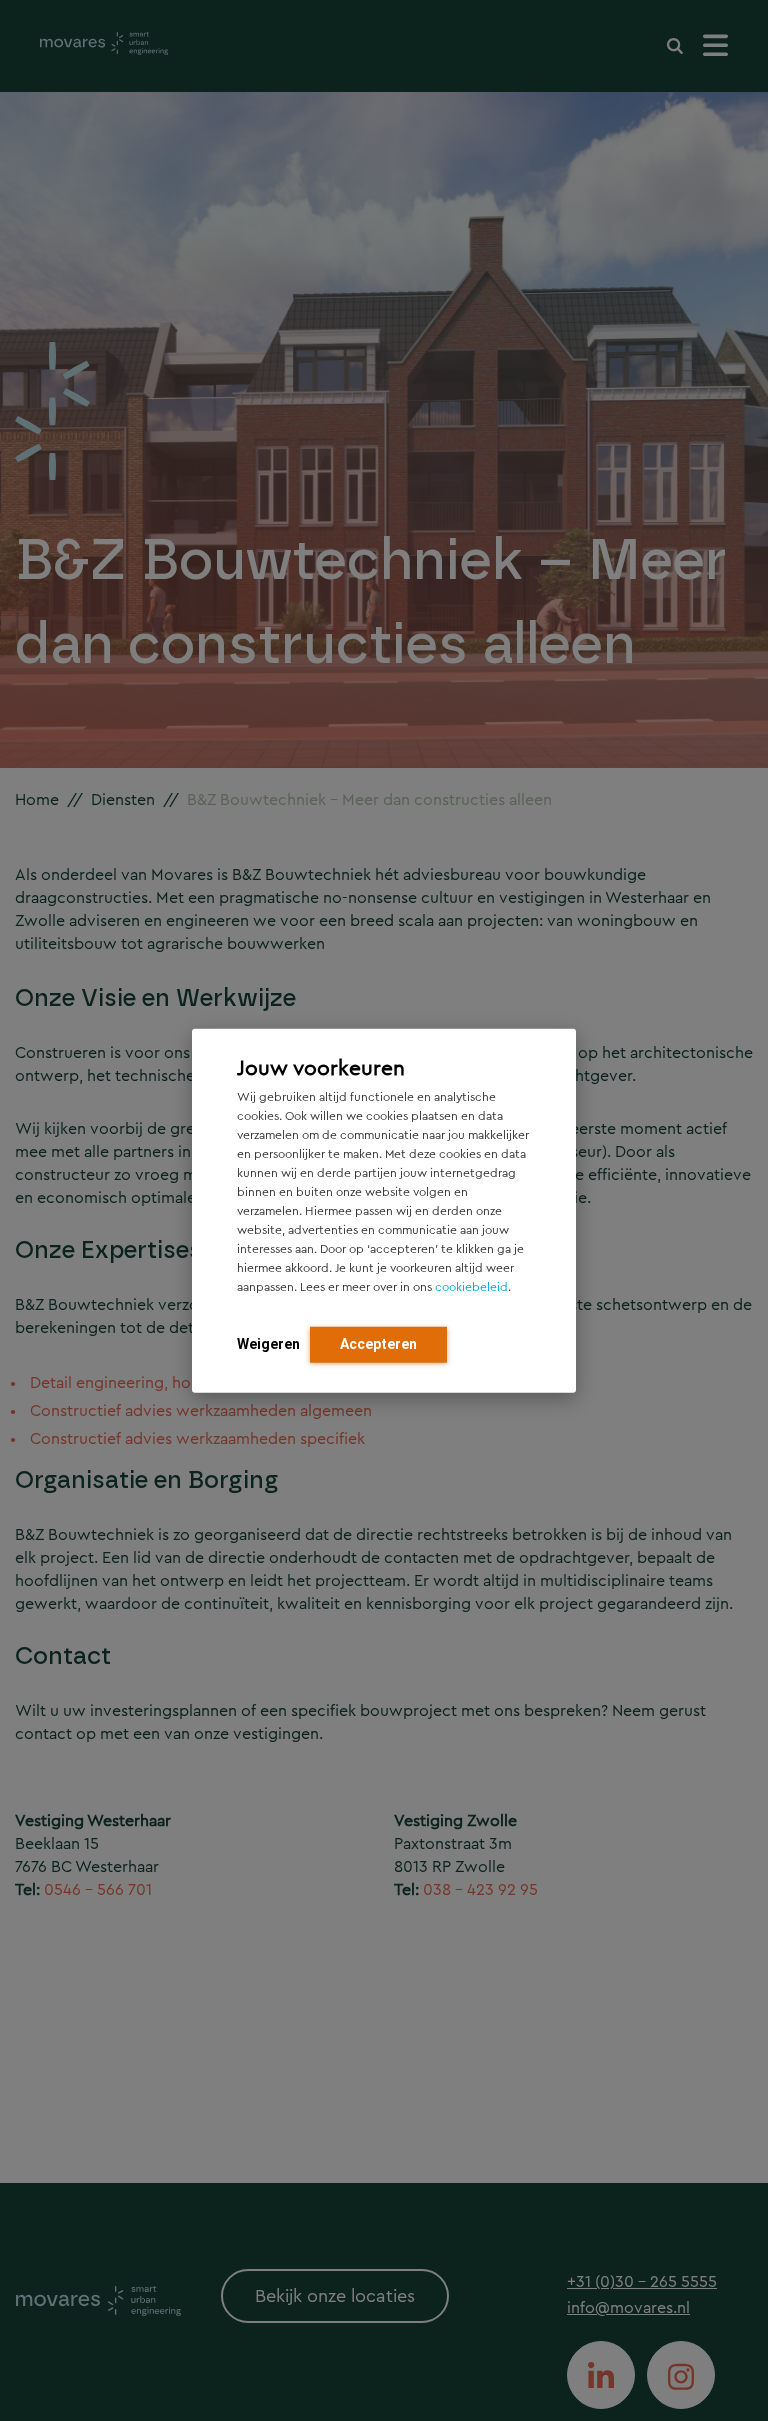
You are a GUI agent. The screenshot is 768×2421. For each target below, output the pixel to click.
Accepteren (378, 1344)
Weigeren (268, 1344)
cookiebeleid (471, 1287)
